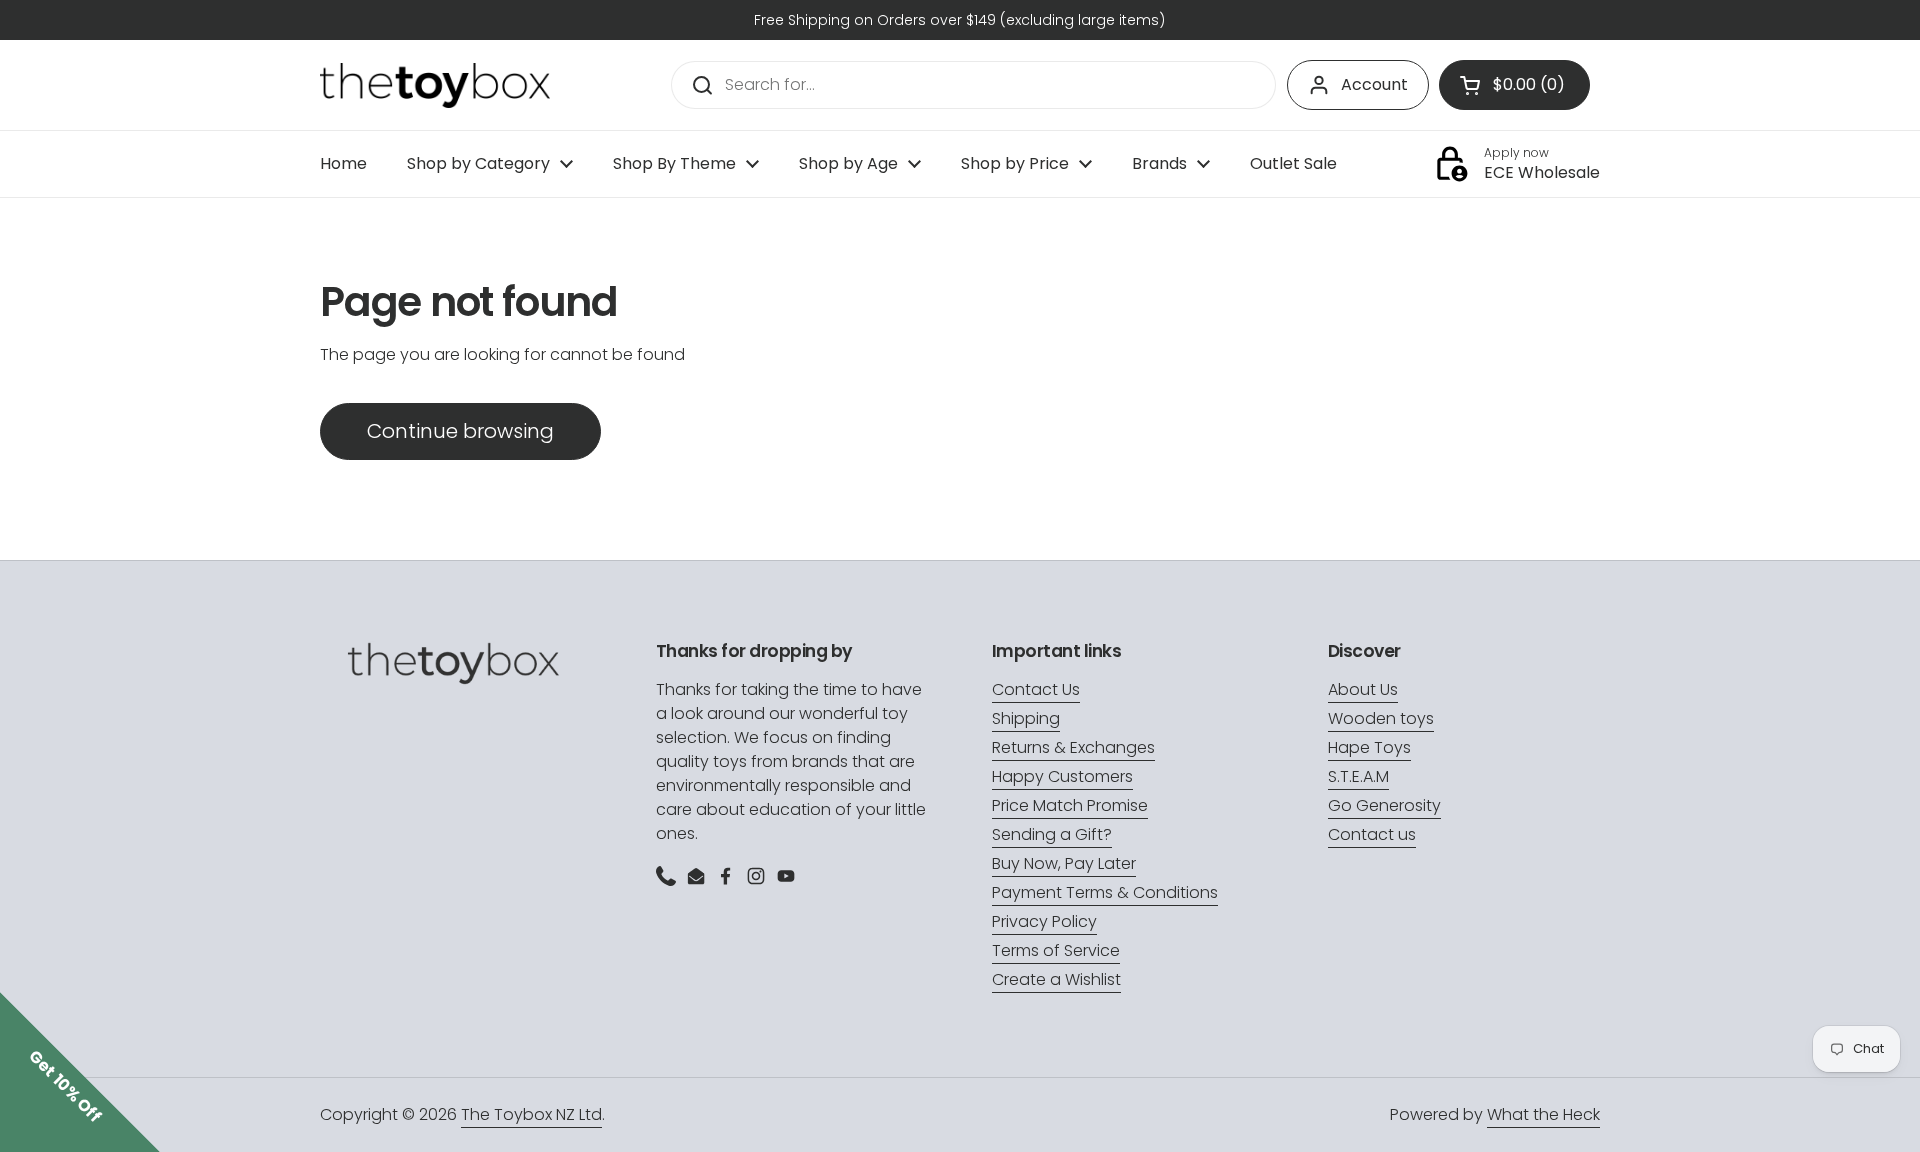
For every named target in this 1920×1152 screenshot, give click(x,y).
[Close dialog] (1874, 572)
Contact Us (1036, 689)
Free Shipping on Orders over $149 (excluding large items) (959, 20)
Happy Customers (1062, 776)
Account (1374, 84)
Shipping (1026, 718)
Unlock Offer (1705, 986)
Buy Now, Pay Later (1064, 863)
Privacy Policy (1044, 921)
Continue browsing (460, 431)
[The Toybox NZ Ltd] (435, 85)
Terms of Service (1056, 950)
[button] (80, 1072)
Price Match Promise (1070, 805)
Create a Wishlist (1056, 979)
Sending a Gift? (1052, 834)
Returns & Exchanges (1073, 747)
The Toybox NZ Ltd (531, 1114)
